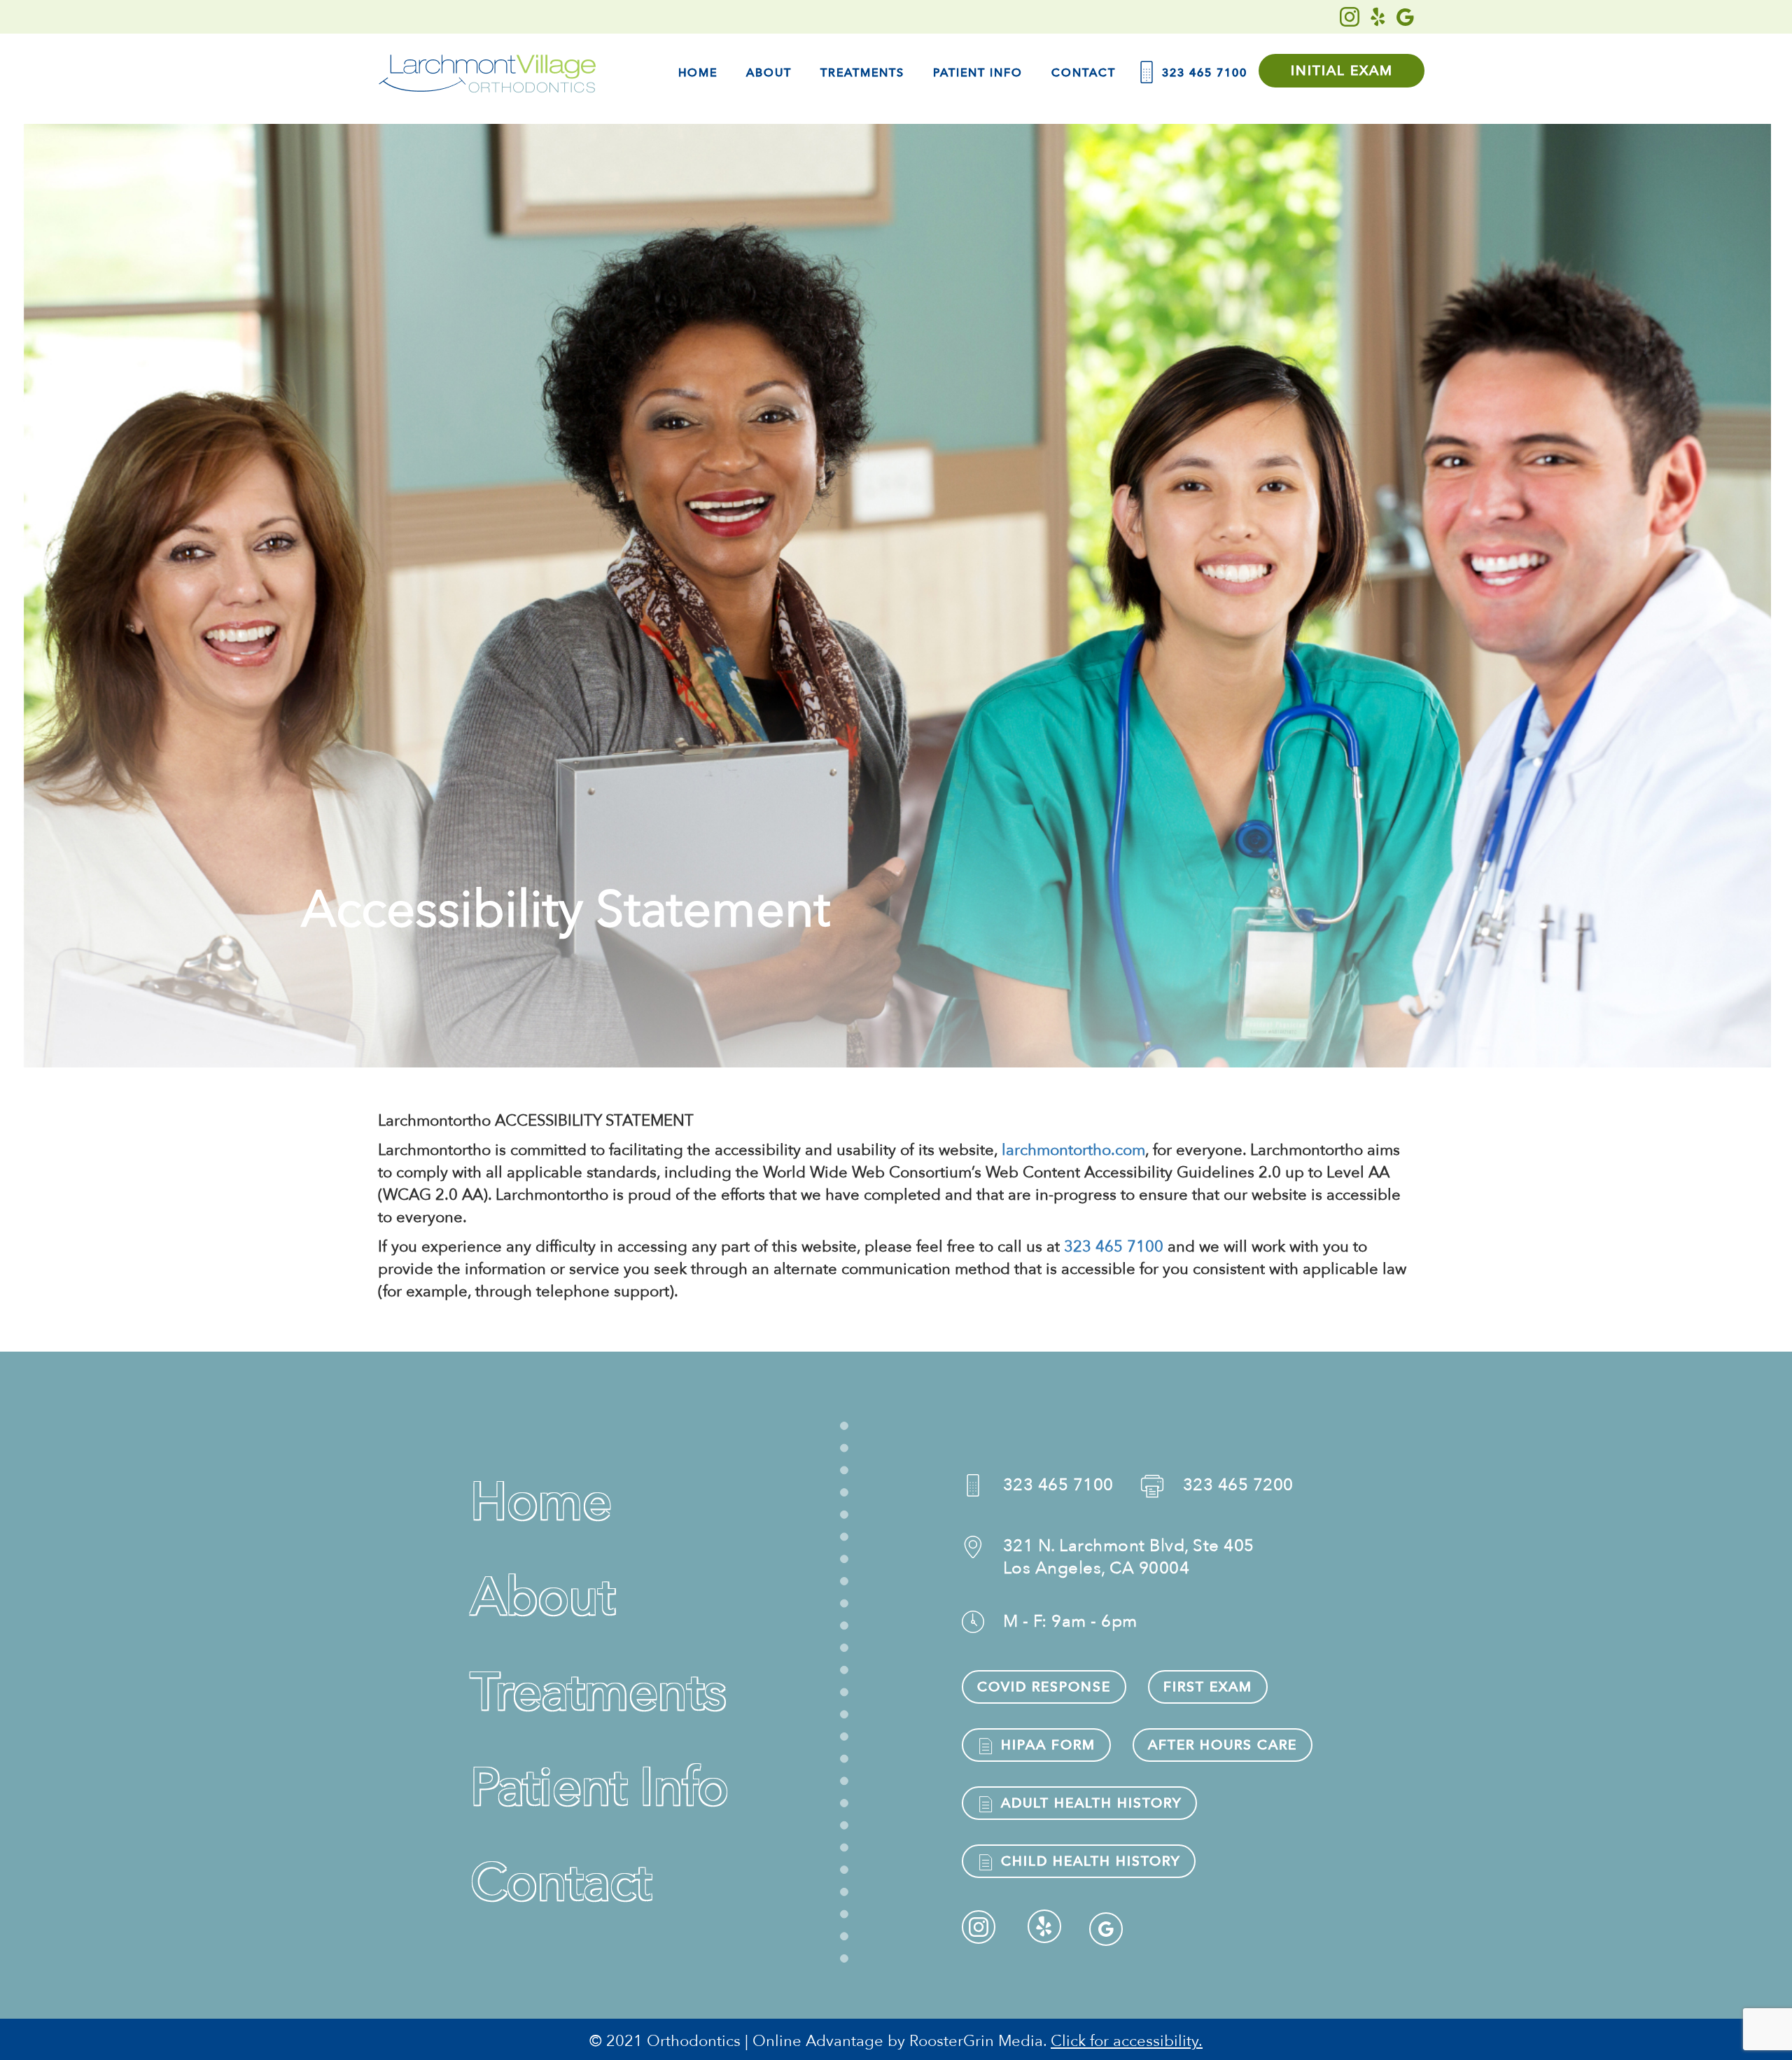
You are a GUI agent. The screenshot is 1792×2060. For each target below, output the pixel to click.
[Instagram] (1350, 17)
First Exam (1208, 1687)
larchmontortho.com (1073, 1150)
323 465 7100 (1203, 73)
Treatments (862, 73)
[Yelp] (1378, 17)
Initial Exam (1342, 71)
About (769, 73)
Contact (1084, 73)
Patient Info (978, 73)
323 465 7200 (1238, 1485)
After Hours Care (1223, 1745)
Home (698, 73)
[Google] (1405, 17)
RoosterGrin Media (976, 2041)
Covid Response (1044, 1687)
